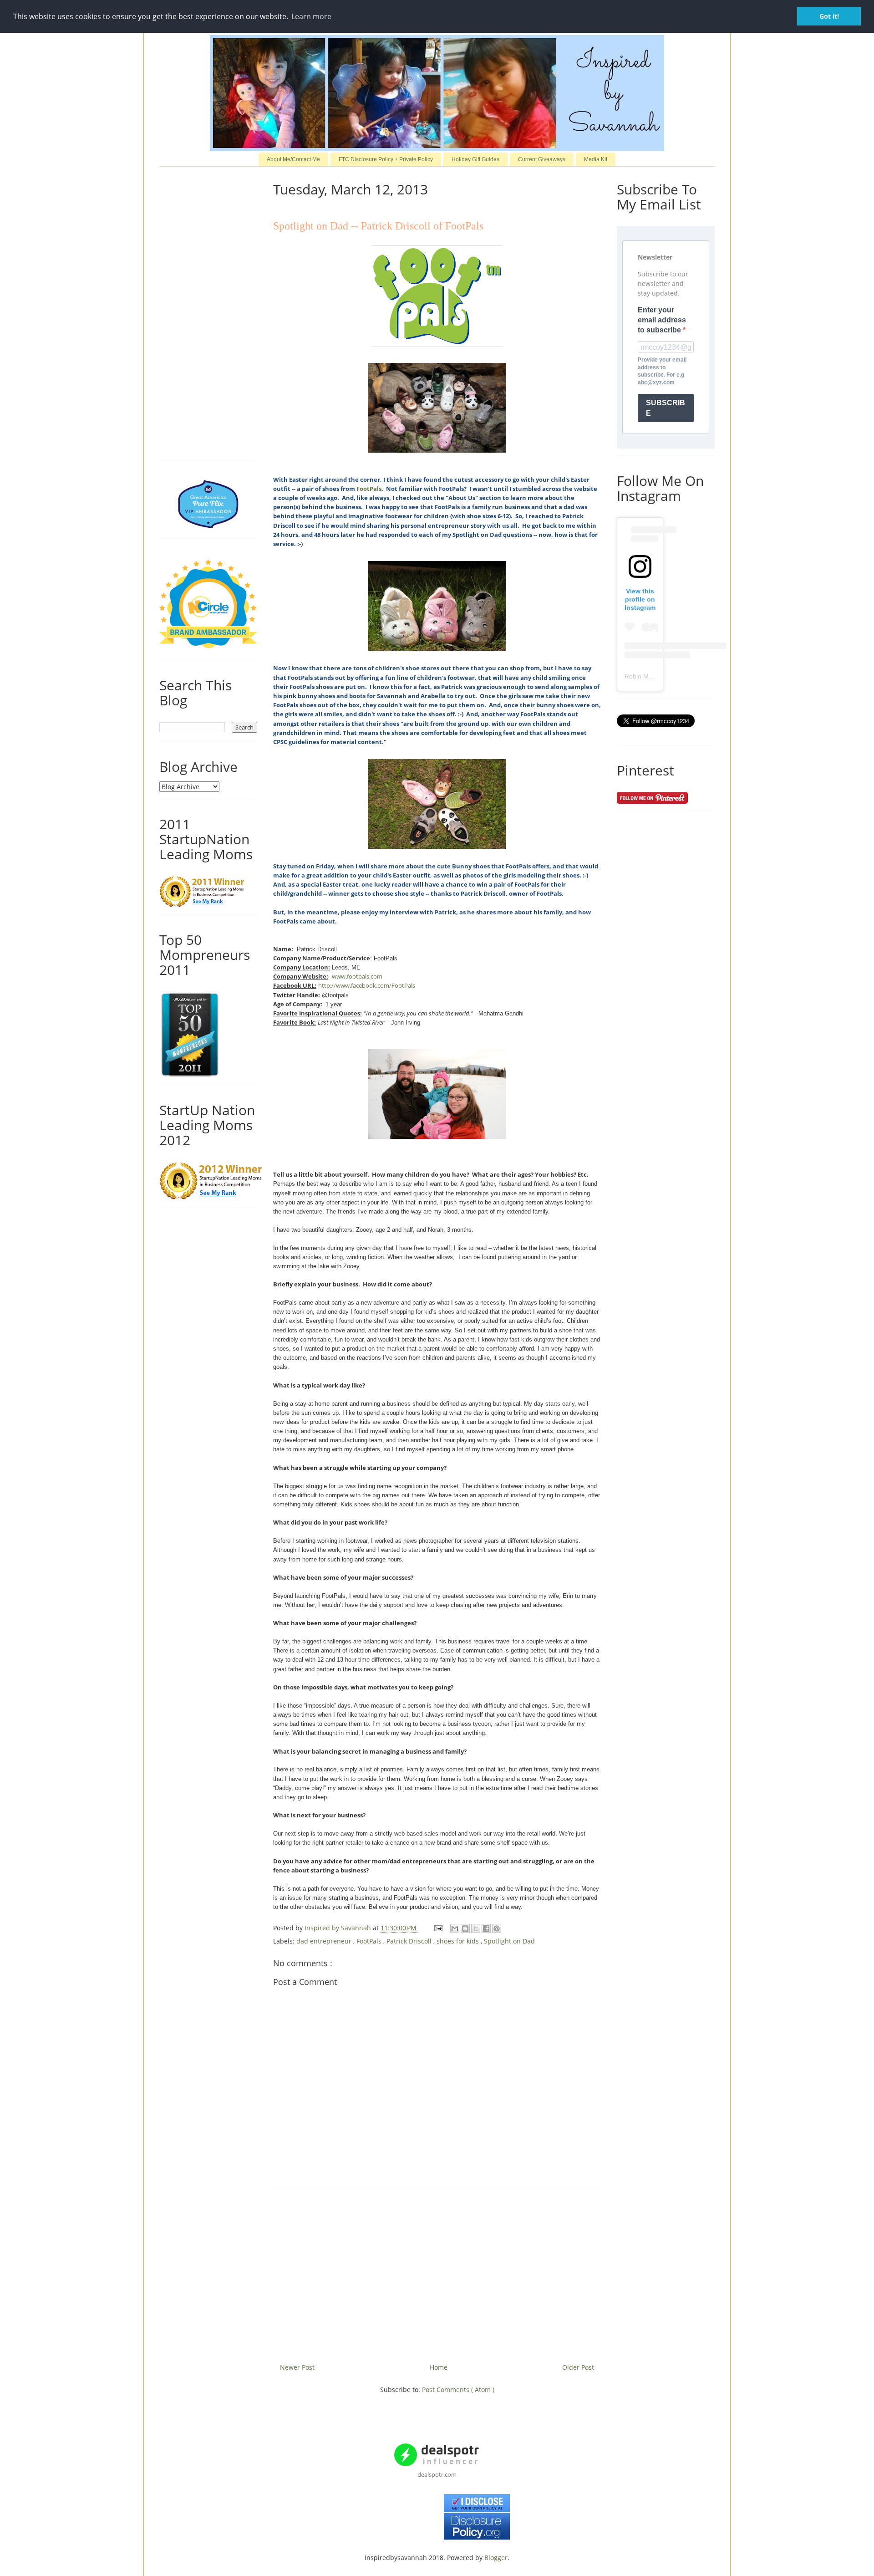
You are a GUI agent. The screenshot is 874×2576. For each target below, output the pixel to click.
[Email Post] (438, 1928)
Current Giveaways (542, 159)
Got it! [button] (829, 16)
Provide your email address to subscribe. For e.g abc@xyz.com (662, 371)
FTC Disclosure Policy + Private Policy (386, 159)
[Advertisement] (437, 2273)
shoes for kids (459, 1941)
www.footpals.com (357, 976)
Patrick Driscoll (410, 1941)
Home (439, 2367)
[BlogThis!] (465, 1928)
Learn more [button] (311, 16)
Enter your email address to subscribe (662, 320)
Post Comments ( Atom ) (458, 2390)
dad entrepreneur (325, 1941)
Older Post (578, 2367)
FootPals (369, 489)
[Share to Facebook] (486, 1928)
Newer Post (297, 2367)
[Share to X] (476, 1928)
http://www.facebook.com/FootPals (367, 985)
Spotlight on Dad (509, 1941)
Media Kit (596, 159)
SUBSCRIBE (666, 408)
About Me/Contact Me (293, 159)
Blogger (496, 2558)
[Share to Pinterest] (497, 1928)
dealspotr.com (437, 2474)
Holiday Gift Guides (475, 159)
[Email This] (455, 1928)
